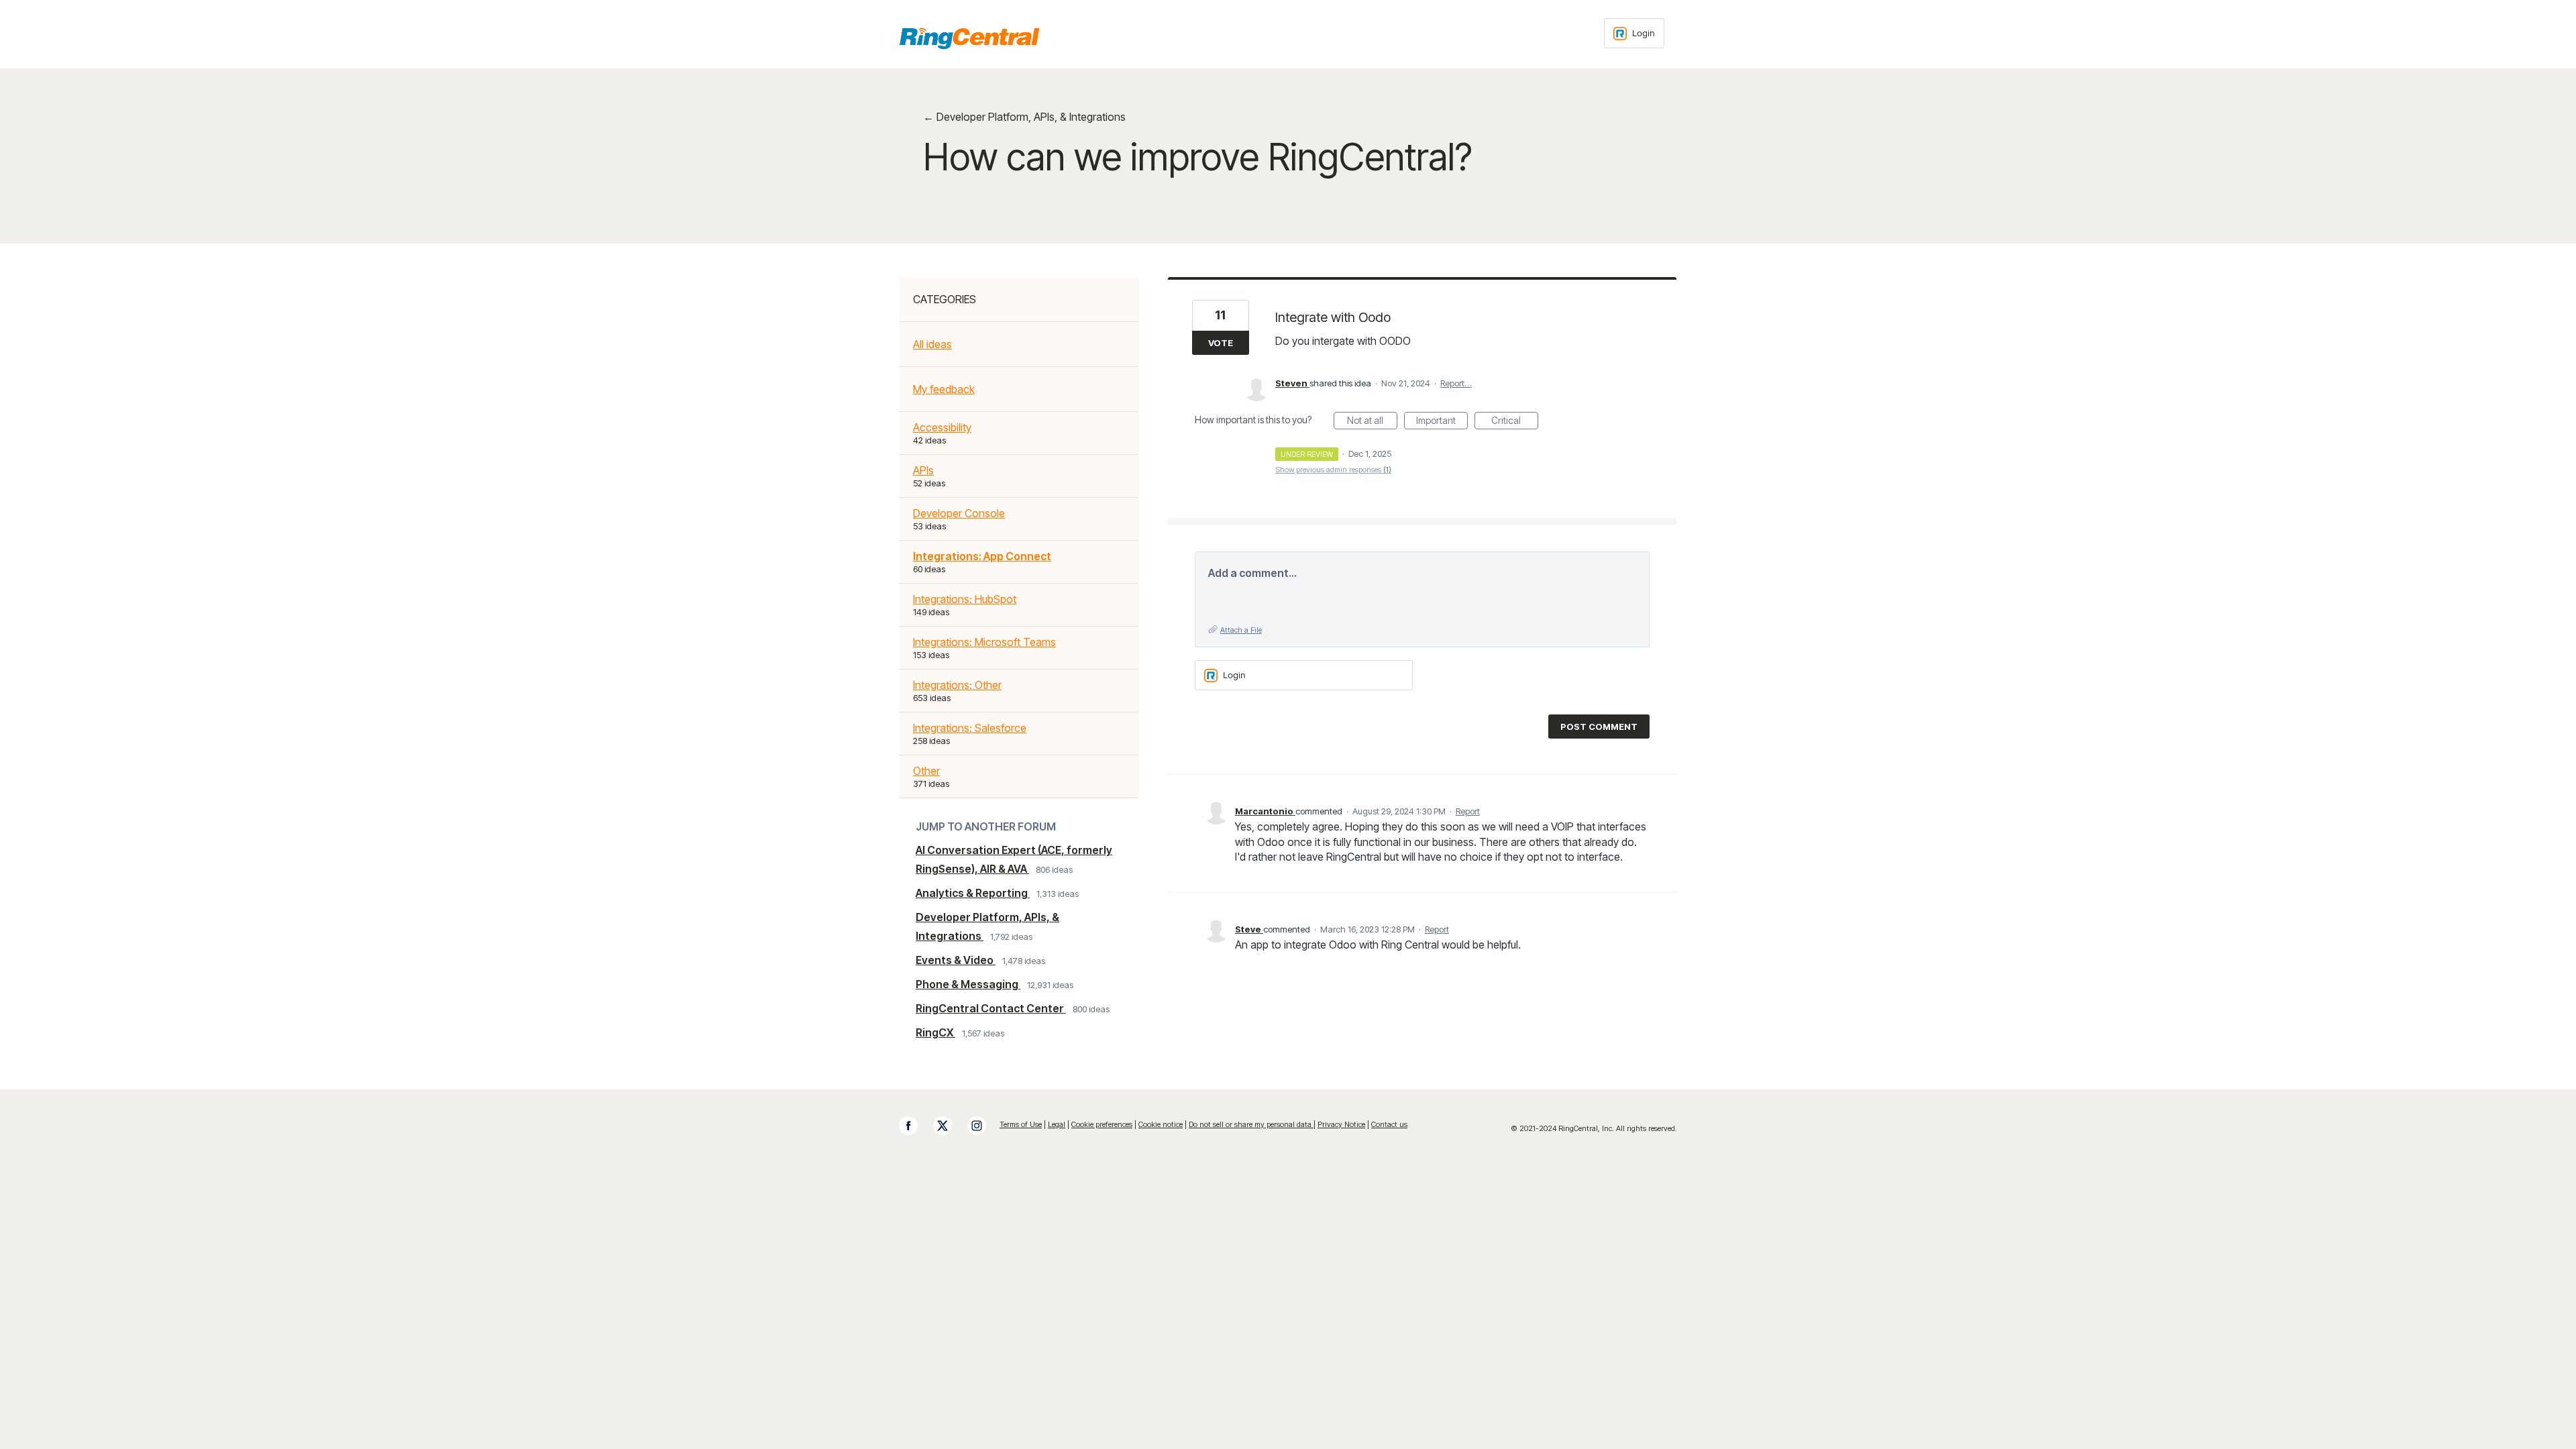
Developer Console (959, 513)
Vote (1221, 343)
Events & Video (956, 960)
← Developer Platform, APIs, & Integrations (1024, 117)
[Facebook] (915, 1126)
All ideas (932, 344)
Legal (1057, 1124)
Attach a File (1241, 630)
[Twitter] (949, 1126)
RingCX (935, 1032)
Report (1468, 811)
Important (1442, 422)
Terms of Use (1021, 1124)
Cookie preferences (1102, 1124)
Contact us (1389, 1124)
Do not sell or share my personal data (1251, 1124)
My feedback (944, 389)
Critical (1515, 422)
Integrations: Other (957, 685)
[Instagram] (983, 1126)
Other (926, 771)
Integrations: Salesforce (970, 728)
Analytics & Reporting (973, 893)
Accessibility (942, 427)
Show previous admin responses (1333, 470)
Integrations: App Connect (982, 556)
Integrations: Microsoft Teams (984, 642)
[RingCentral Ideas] (969, 38)
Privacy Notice (1341, 1124)
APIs (923, 470)
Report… (1456, 383)
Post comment (1599, 727)
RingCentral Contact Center (991, 1008)
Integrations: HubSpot (965, 599)
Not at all (1372, 422)
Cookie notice (1161, 1124)
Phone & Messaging (968, 984)
